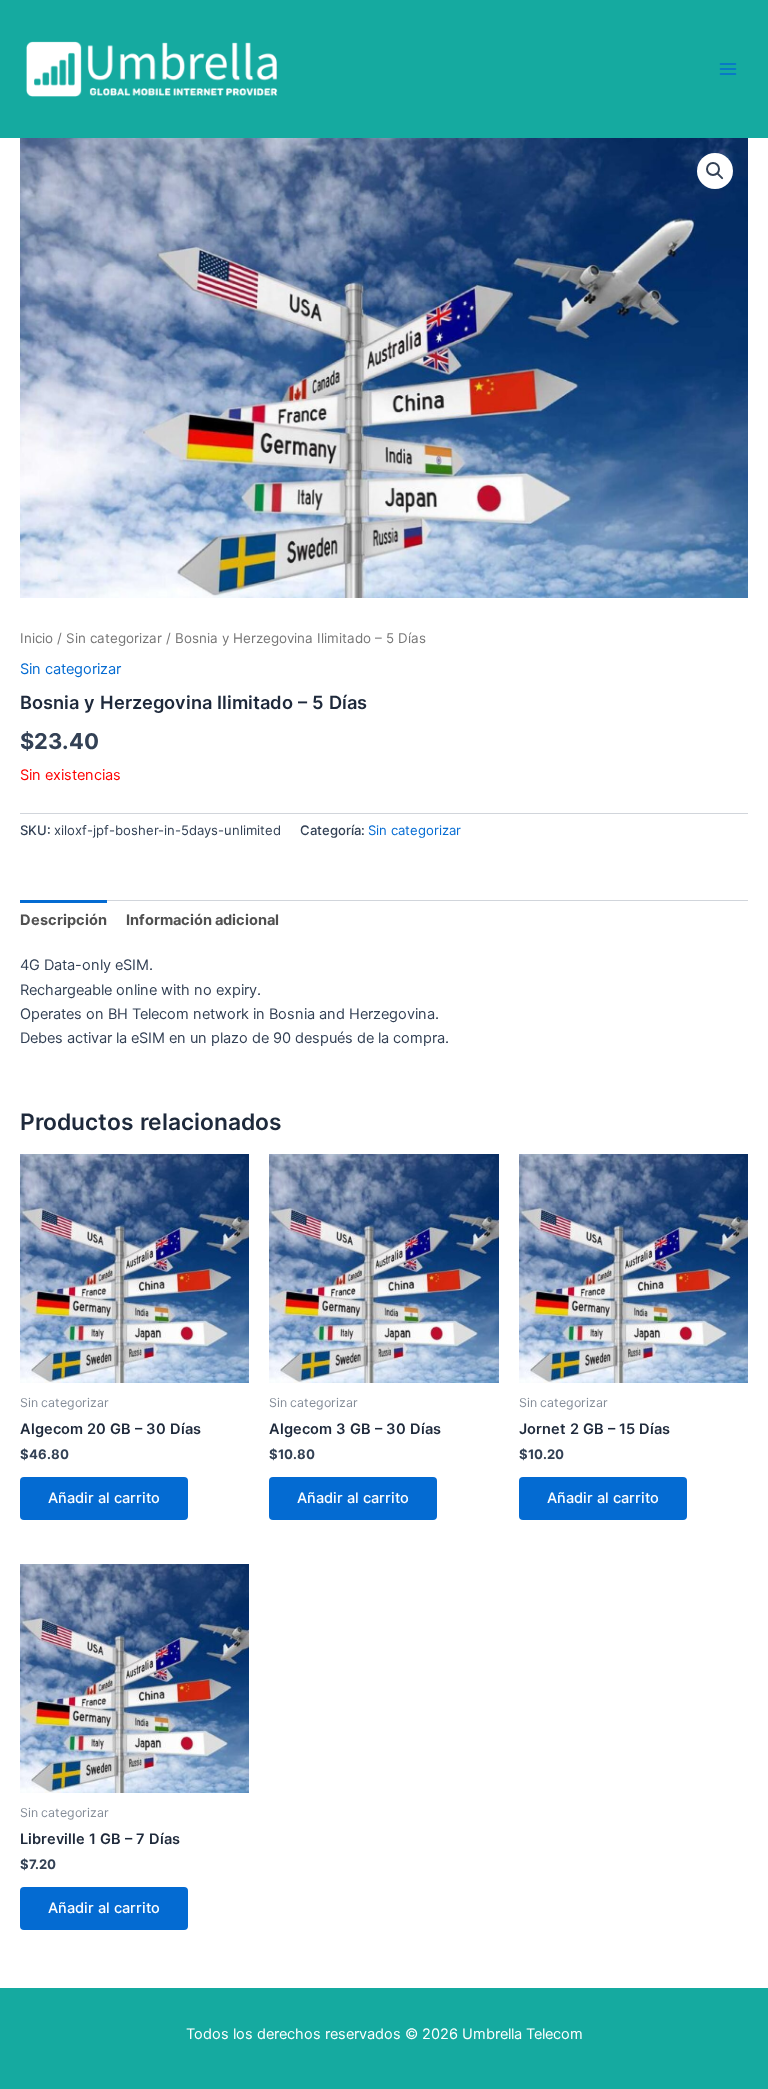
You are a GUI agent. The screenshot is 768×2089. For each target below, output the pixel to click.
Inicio (36, 638)
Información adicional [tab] (202, 920)
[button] (715, 171)
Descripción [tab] (63, 920)
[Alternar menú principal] (728, 69)
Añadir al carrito (104, 1498)
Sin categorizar (114, 638)
